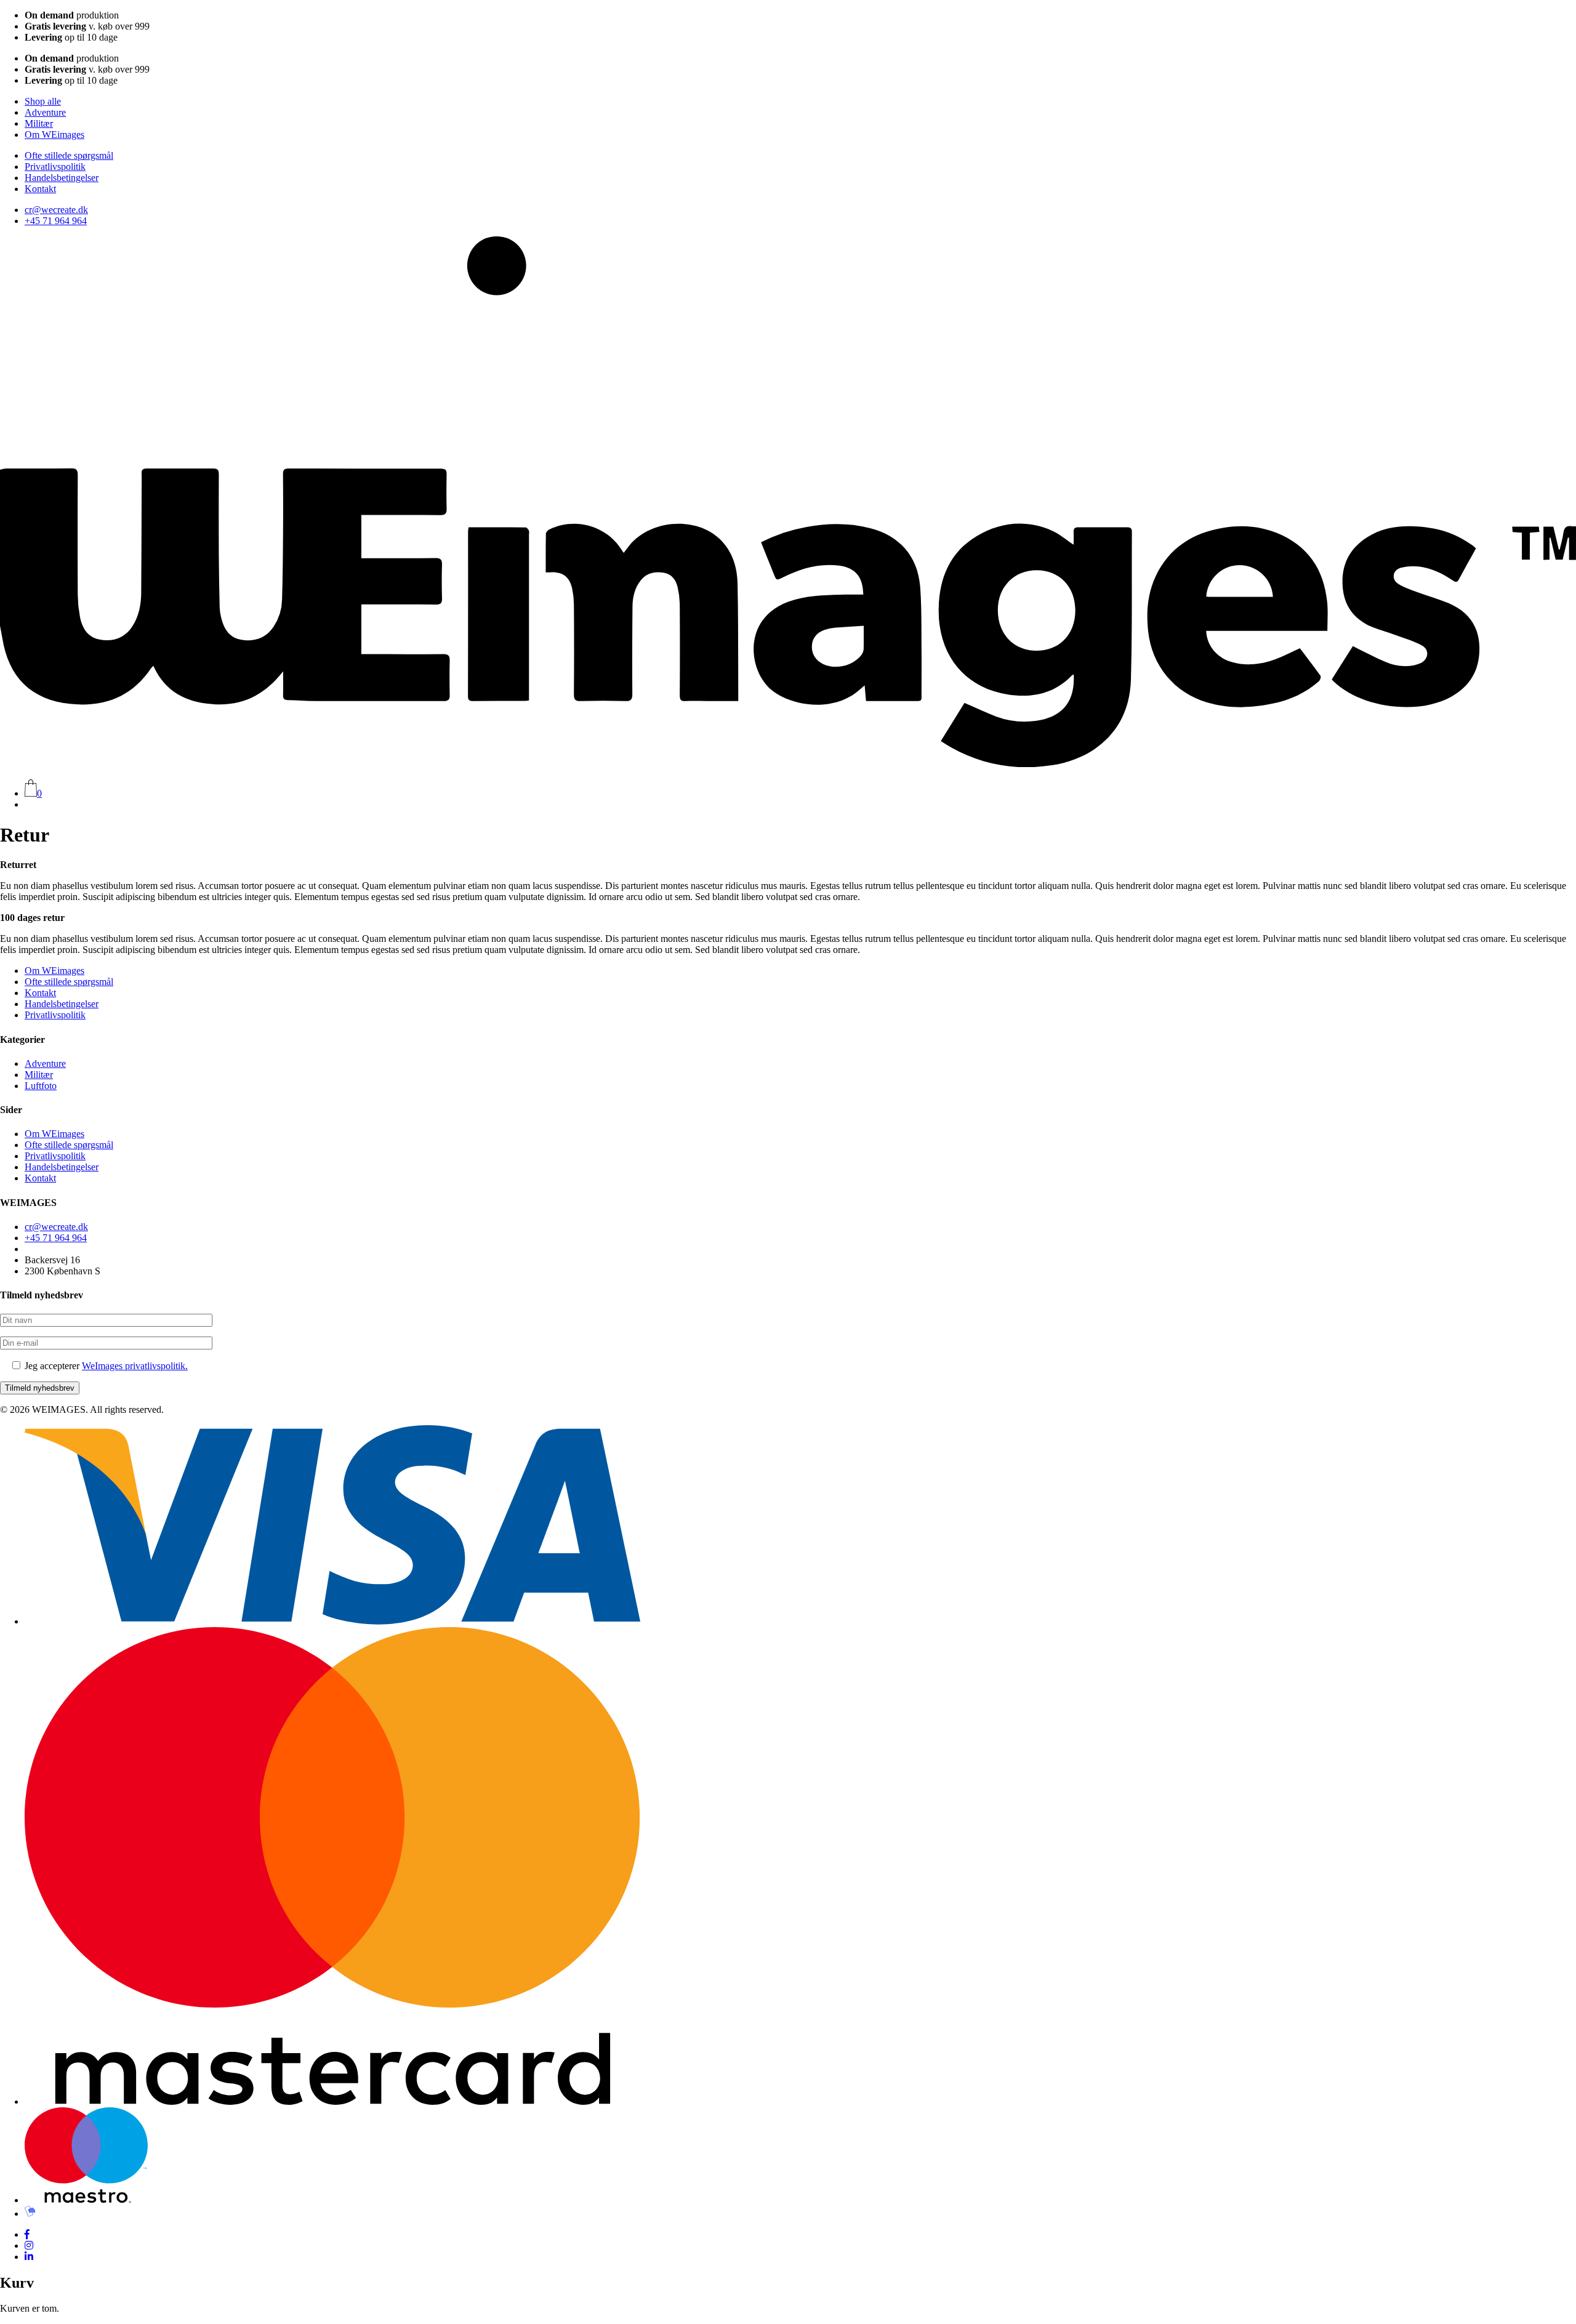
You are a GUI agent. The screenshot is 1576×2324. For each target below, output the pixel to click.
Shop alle (43, 101)
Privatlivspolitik (55, 167)
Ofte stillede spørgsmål (69, 155)
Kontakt (40, 189)
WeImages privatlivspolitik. (135, 1366)
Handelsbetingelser (62, 178)
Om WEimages (54, 135)
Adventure (45, 112)
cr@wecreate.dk (56, 210)
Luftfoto (41, 1086)
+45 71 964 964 (56, 221)
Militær (39, 123)
